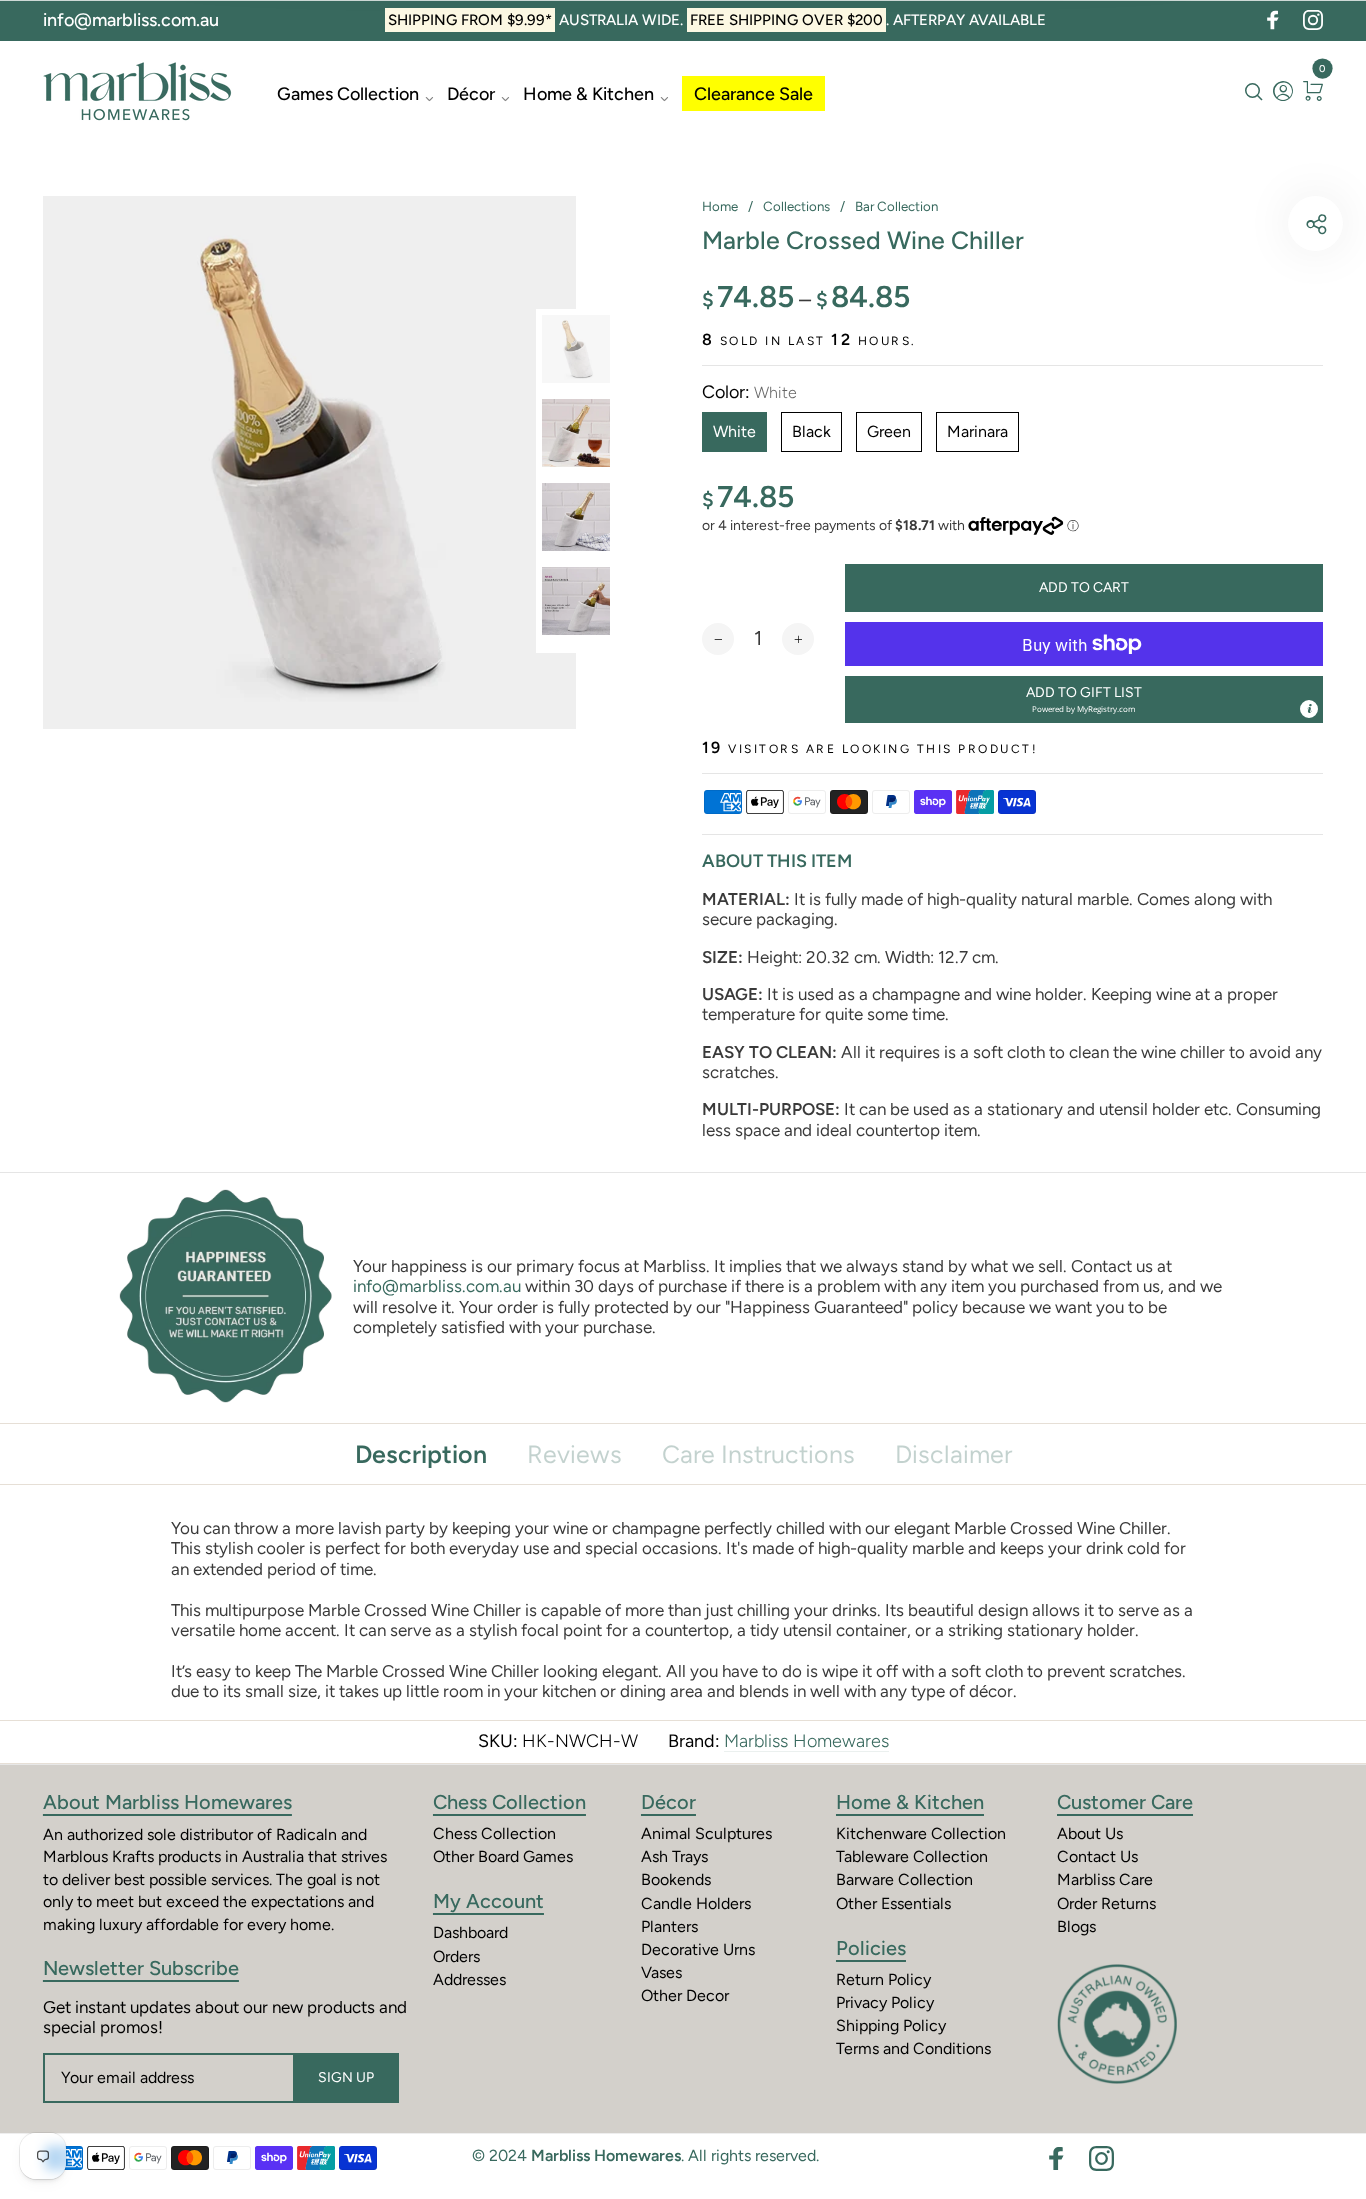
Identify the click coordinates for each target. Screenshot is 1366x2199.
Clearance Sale (753, 94)
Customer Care (1125, 1802)
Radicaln (306, 1834)
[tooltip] (1309, 709)
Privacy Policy (885, 2002)
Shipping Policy (891, 2025)
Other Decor (685, 1995)
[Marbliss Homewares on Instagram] (1313, 20)
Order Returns (1106, 1903)
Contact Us (1097, 1856)
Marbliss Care (1105, 1879)
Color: (749, 392)
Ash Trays (674, 1856)
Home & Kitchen (588, 94)
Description (421, 1454)
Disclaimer (953, 1454)
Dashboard (470, 1932)
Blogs (1076, 1926)
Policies (871, 1948)
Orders (456, 1956)
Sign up (346, 2077)
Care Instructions (758, 1454)
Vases (661, 1972)
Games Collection (348, 94)
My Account (488, 1901)
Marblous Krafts (98, 1856)
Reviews (574, 1454)
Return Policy (883, 1979)
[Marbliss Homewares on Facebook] (1273, 20)
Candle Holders (696, 1903)
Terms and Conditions (913, 2048)
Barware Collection (904, 1879)
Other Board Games (503, 1856)
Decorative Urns (698, 1949)
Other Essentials (893, 1903)
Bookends (676, 1879)
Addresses (469, 1979)
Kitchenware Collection (921, 1833)
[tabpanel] (309, 462)
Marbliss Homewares (806, 1741)
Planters (669, 1926)
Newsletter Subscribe (141, 1968)
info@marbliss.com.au (131, 20)
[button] (1084, 699)
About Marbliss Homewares (167, 1802)
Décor (471, 94)
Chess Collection (509, 1802)
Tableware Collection (912, 1856)
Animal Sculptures (706, 1833)
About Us (1090, 1833)
